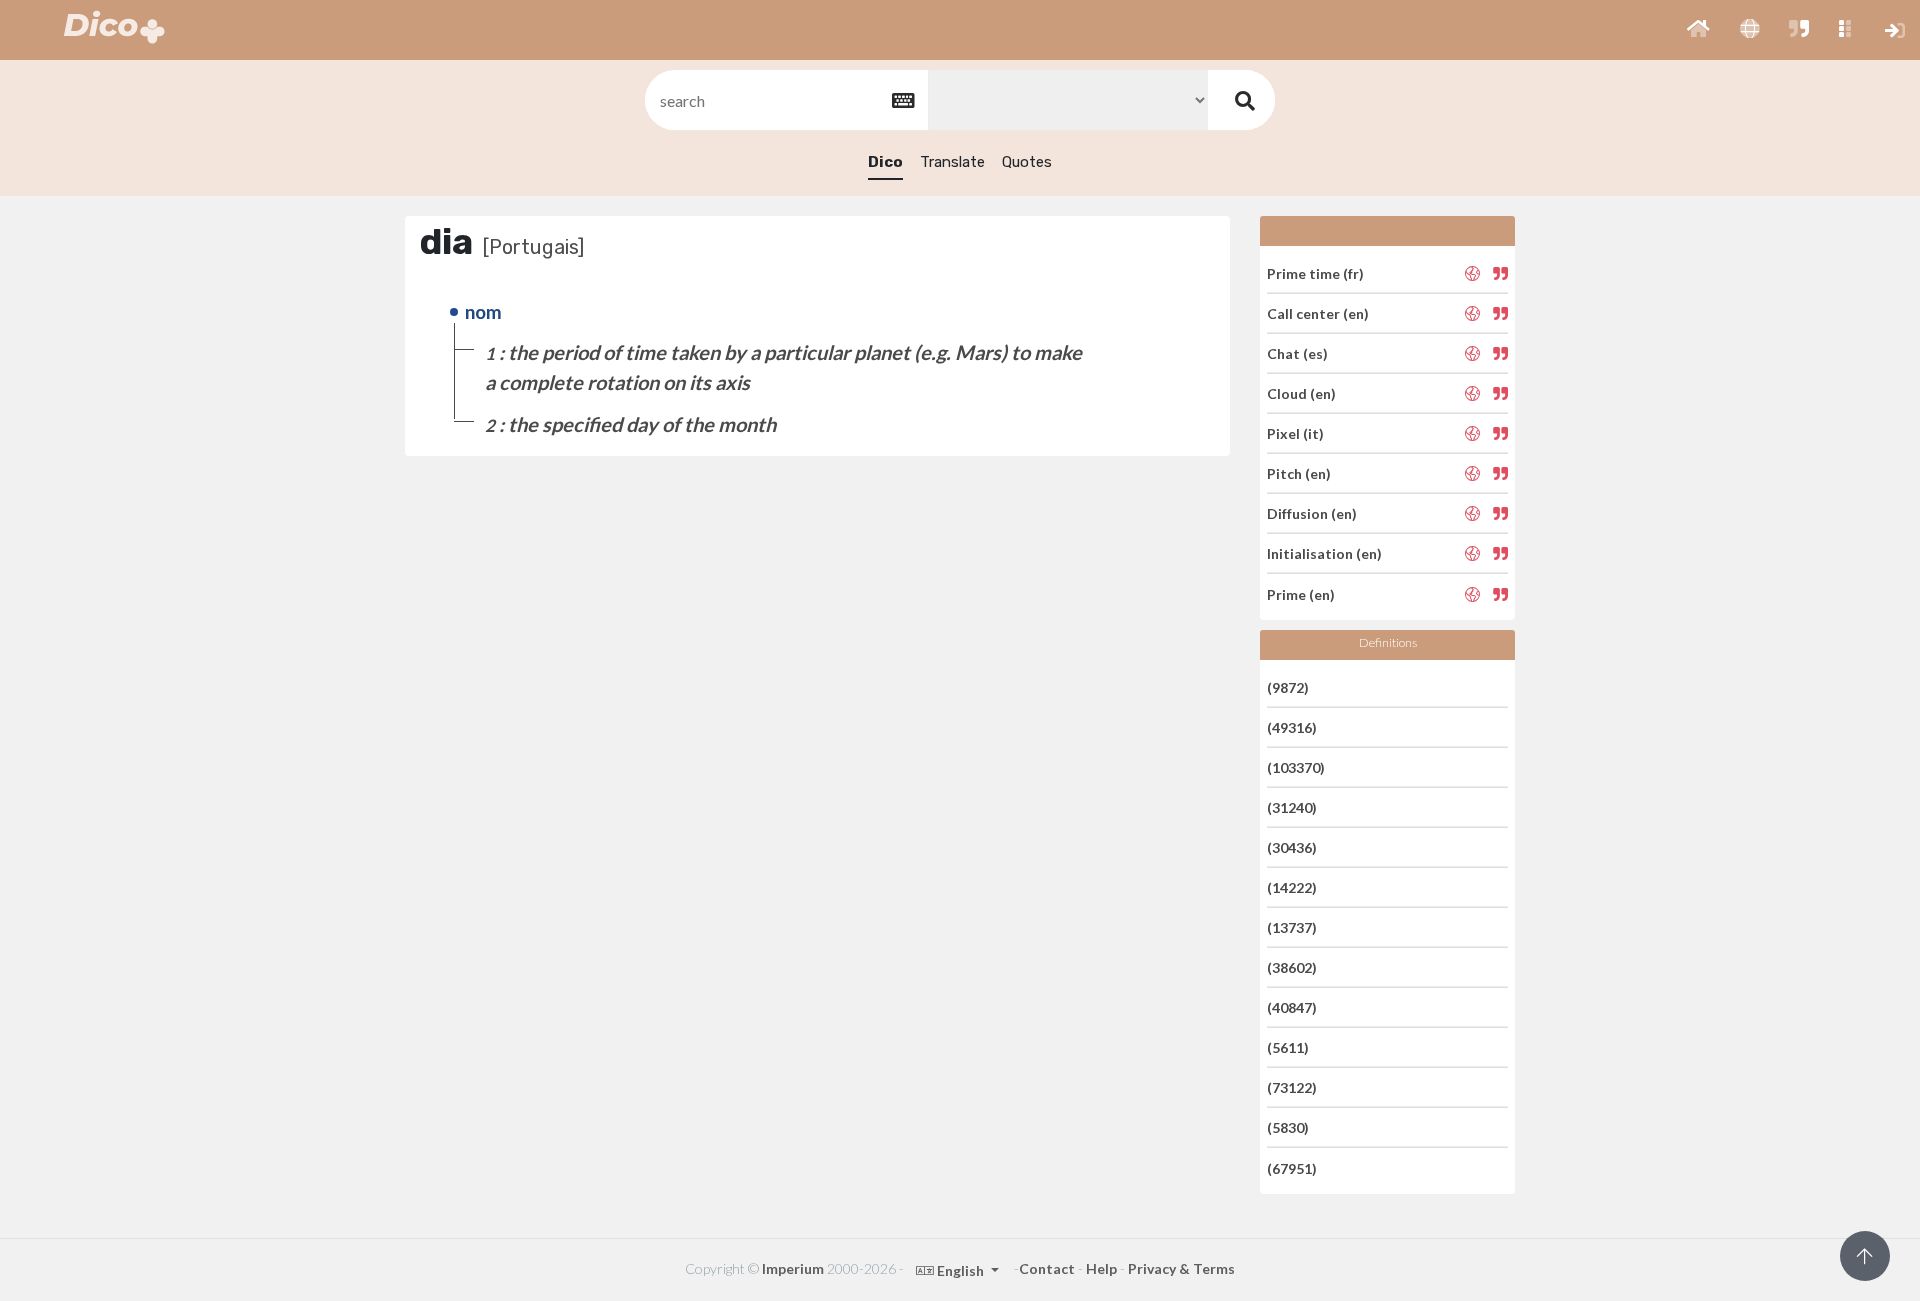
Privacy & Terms (1181, 1268)
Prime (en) (1301, 593)
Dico (885, 162)
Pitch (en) (1299, 473)
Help (1101, 1268)
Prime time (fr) (1315, 272)
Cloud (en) (1301, 393)
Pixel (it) (1295, 433)
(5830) (1288, 1127)
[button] (1698, 30)
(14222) (1292, 887)
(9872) (1288, 686)
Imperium (793, 1268)
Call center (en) (1318, 313)
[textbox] (785, 100)
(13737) (1292, 927)
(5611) (1288, 1047)
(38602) (1292, 967)
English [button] (960, 1270)
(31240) (1292, 807)
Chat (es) (1297, 353)
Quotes (1027, 162)
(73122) (1292, 1087)
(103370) (1296, 767)
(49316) (1292, 727)
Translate (952, 162)
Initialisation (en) (1324, 553)
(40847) (1292, 1007)
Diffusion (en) (1312, 513)
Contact (1047, 1268)
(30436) (1292, 847)
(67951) (1292, 1167)
